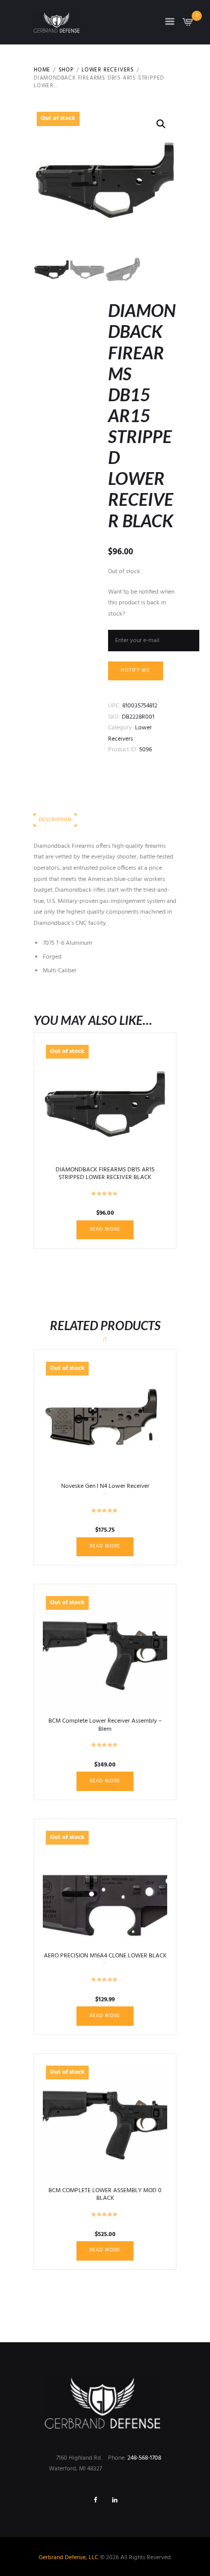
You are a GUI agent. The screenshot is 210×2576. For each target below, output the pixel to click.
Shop (66, 70)
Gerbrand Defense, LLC (69, 2558)
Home (42, 70)
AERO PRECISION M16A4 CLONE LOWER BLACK (105, 1956)
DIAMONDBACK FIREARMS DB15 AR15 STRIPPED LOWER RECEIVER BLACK (105, 1174)
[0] (188, 25)
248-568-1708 (144, 2458)
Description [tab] (55, 820)
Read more (105, 1229)
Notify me (135, 670)
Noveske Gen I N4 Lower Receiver (105, 1486)
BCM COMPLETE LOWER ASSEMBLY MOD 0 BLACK (105, 2195)
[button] (161, 124)
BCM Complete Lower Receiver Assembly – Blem (105, 1725)
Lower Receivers (108, 70)
